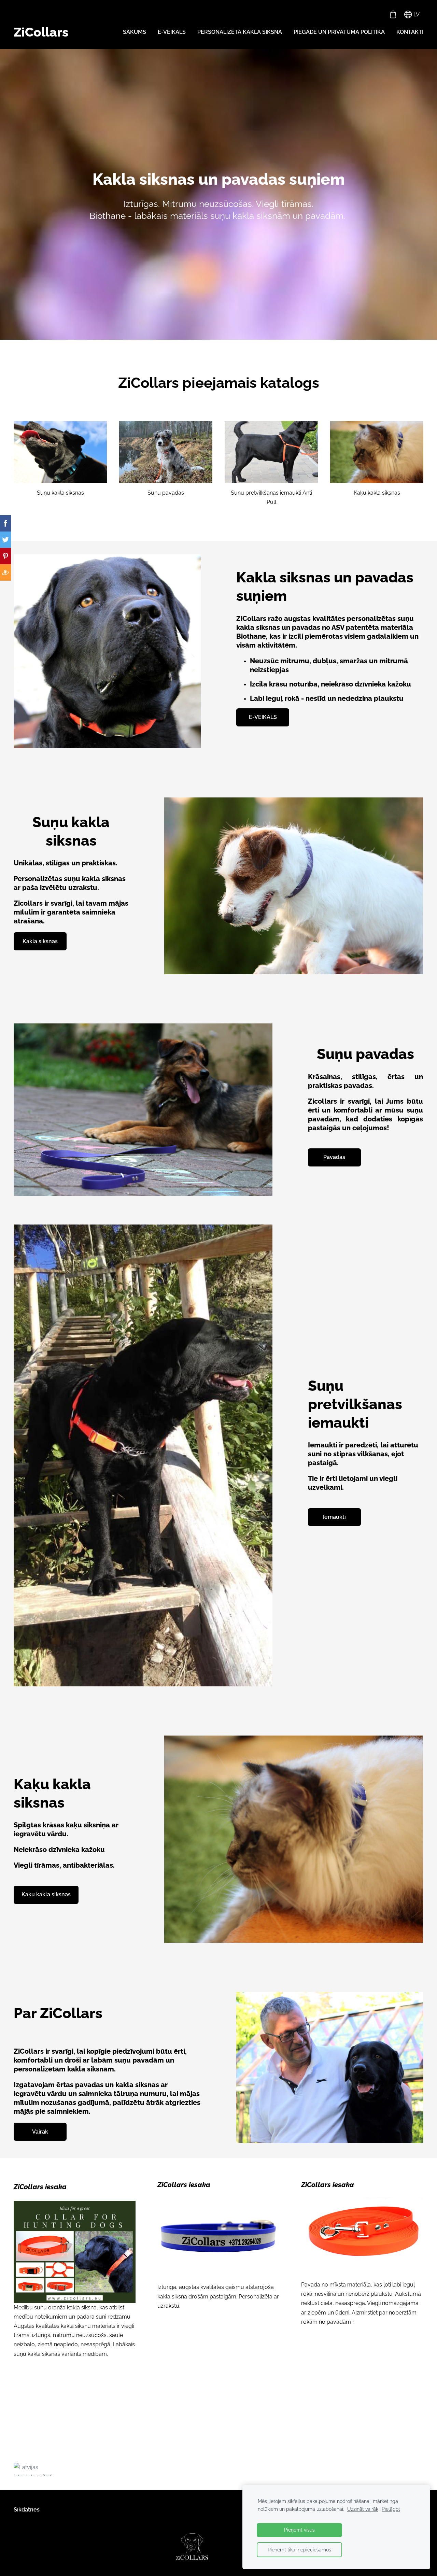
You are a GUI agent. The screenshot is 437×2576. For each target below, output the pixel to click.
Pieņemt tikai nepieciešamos (299, 2550)
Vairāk (40, 2132)
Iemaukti (334, 1517)
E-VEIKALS (263, 717)
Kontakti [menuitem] (410, 32)
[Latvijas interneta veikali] (57, 2469)
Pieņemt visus (299, 2530)
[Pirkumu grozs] (393, 15)
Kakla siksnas (40, 941)
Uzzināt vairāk (363, 2509)
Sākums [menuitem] (135, 32)
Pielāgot (391, 2509)
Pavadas (334, 1157)
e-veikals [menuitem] (172, 32)
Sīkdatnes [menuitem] (27, 2510)
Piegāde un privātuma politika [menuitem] (339, 32)
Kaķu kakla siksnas (46, 1894)
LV (416, 15)
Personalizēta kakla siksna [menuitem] (240, 32)
